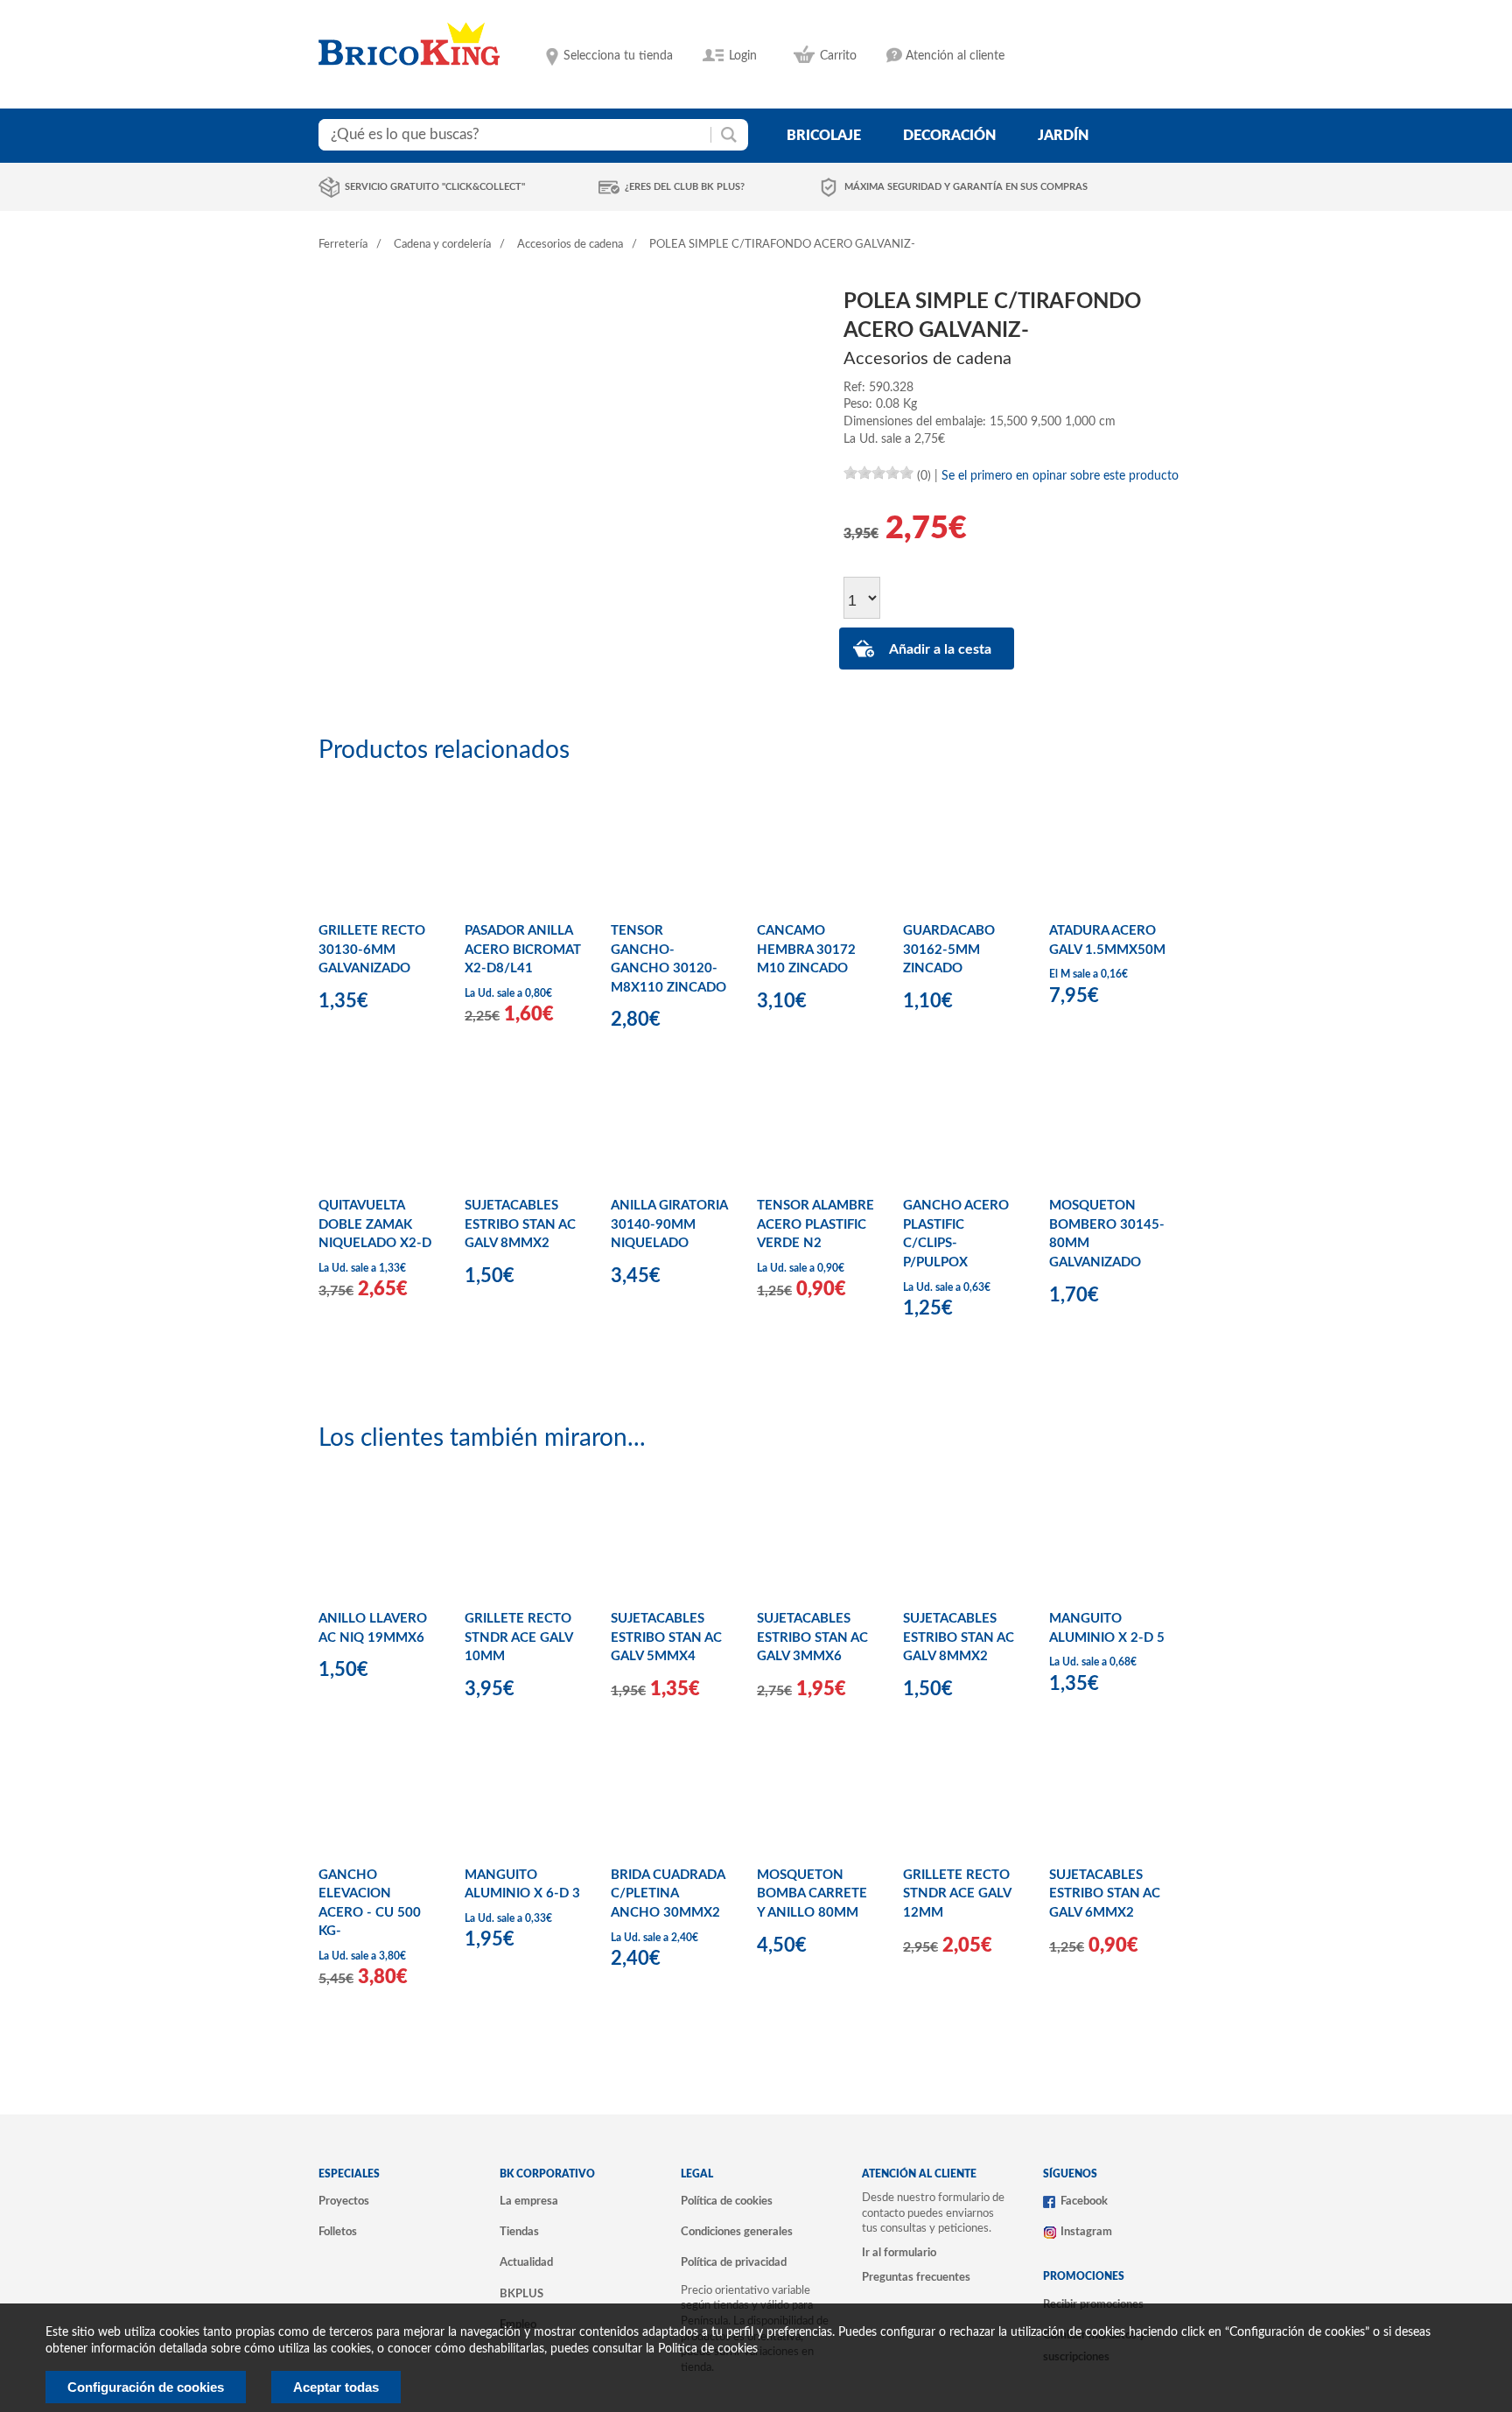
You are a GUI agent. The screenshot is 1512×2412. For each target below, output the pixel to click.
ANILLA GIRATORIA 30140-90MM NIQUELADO (669, 1224)
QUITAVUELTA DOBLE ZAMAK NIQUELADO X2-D (375, 1224)
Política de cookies (727, 2201)
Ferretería (343, 245)
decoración (949, 136)
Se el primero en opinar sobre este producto (1060, 476)
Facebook (1084, 2201)
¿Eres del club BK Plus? (685, 187)
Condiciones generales (737, 2232)
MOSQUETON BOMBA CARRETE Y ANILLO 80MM (812, 1894)
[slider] (878, 473)
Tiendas (519, 2232)
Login (743, 56)
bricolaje (824, 136)
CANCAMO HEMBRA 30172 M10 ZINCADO (806, 950)
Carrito (838, 56)
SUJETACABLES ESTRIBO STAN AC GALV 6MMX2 (1105, 1894)
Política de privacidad (734, 2262)
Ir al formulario (899, 2253)
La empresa (529, 2201)
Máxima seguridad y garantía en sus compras (966, 187)
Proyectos (344, 2201)
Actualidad (526, 2262)
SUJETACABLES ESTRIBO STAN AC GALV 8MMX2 (520, 1224)
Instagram (1086, 2232)
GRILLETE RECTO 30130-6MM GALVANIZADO (372, 950)
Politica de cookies (708, 2349)
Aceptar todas (336, 2387)
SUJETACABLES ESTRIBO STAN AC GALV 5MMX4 (666, 1637)
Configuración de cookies (146, 2387)
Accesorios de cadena (570, 245)
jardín (1063, 136)
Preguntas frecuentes (916, 2277)
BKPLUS (521, 2294)
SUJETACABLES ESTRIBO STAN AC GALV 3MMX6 (812, 1637)
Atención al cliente (955, 56)
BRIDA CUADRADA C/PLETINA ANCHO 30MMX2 (668, 1894)
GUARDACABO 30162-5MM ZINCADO (949, 950)
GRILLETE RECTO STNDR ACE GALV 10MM (518, 1637)
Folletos (338, 2232)
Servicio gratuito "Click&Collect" (435, 187)
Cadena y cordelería (442, 245)
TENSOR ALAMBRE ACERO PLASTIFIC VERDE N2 (815, 1224)
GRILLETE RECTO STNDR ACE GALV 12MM (957, 1894)
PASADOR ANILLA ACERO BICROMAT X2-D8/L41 (523, 950)
